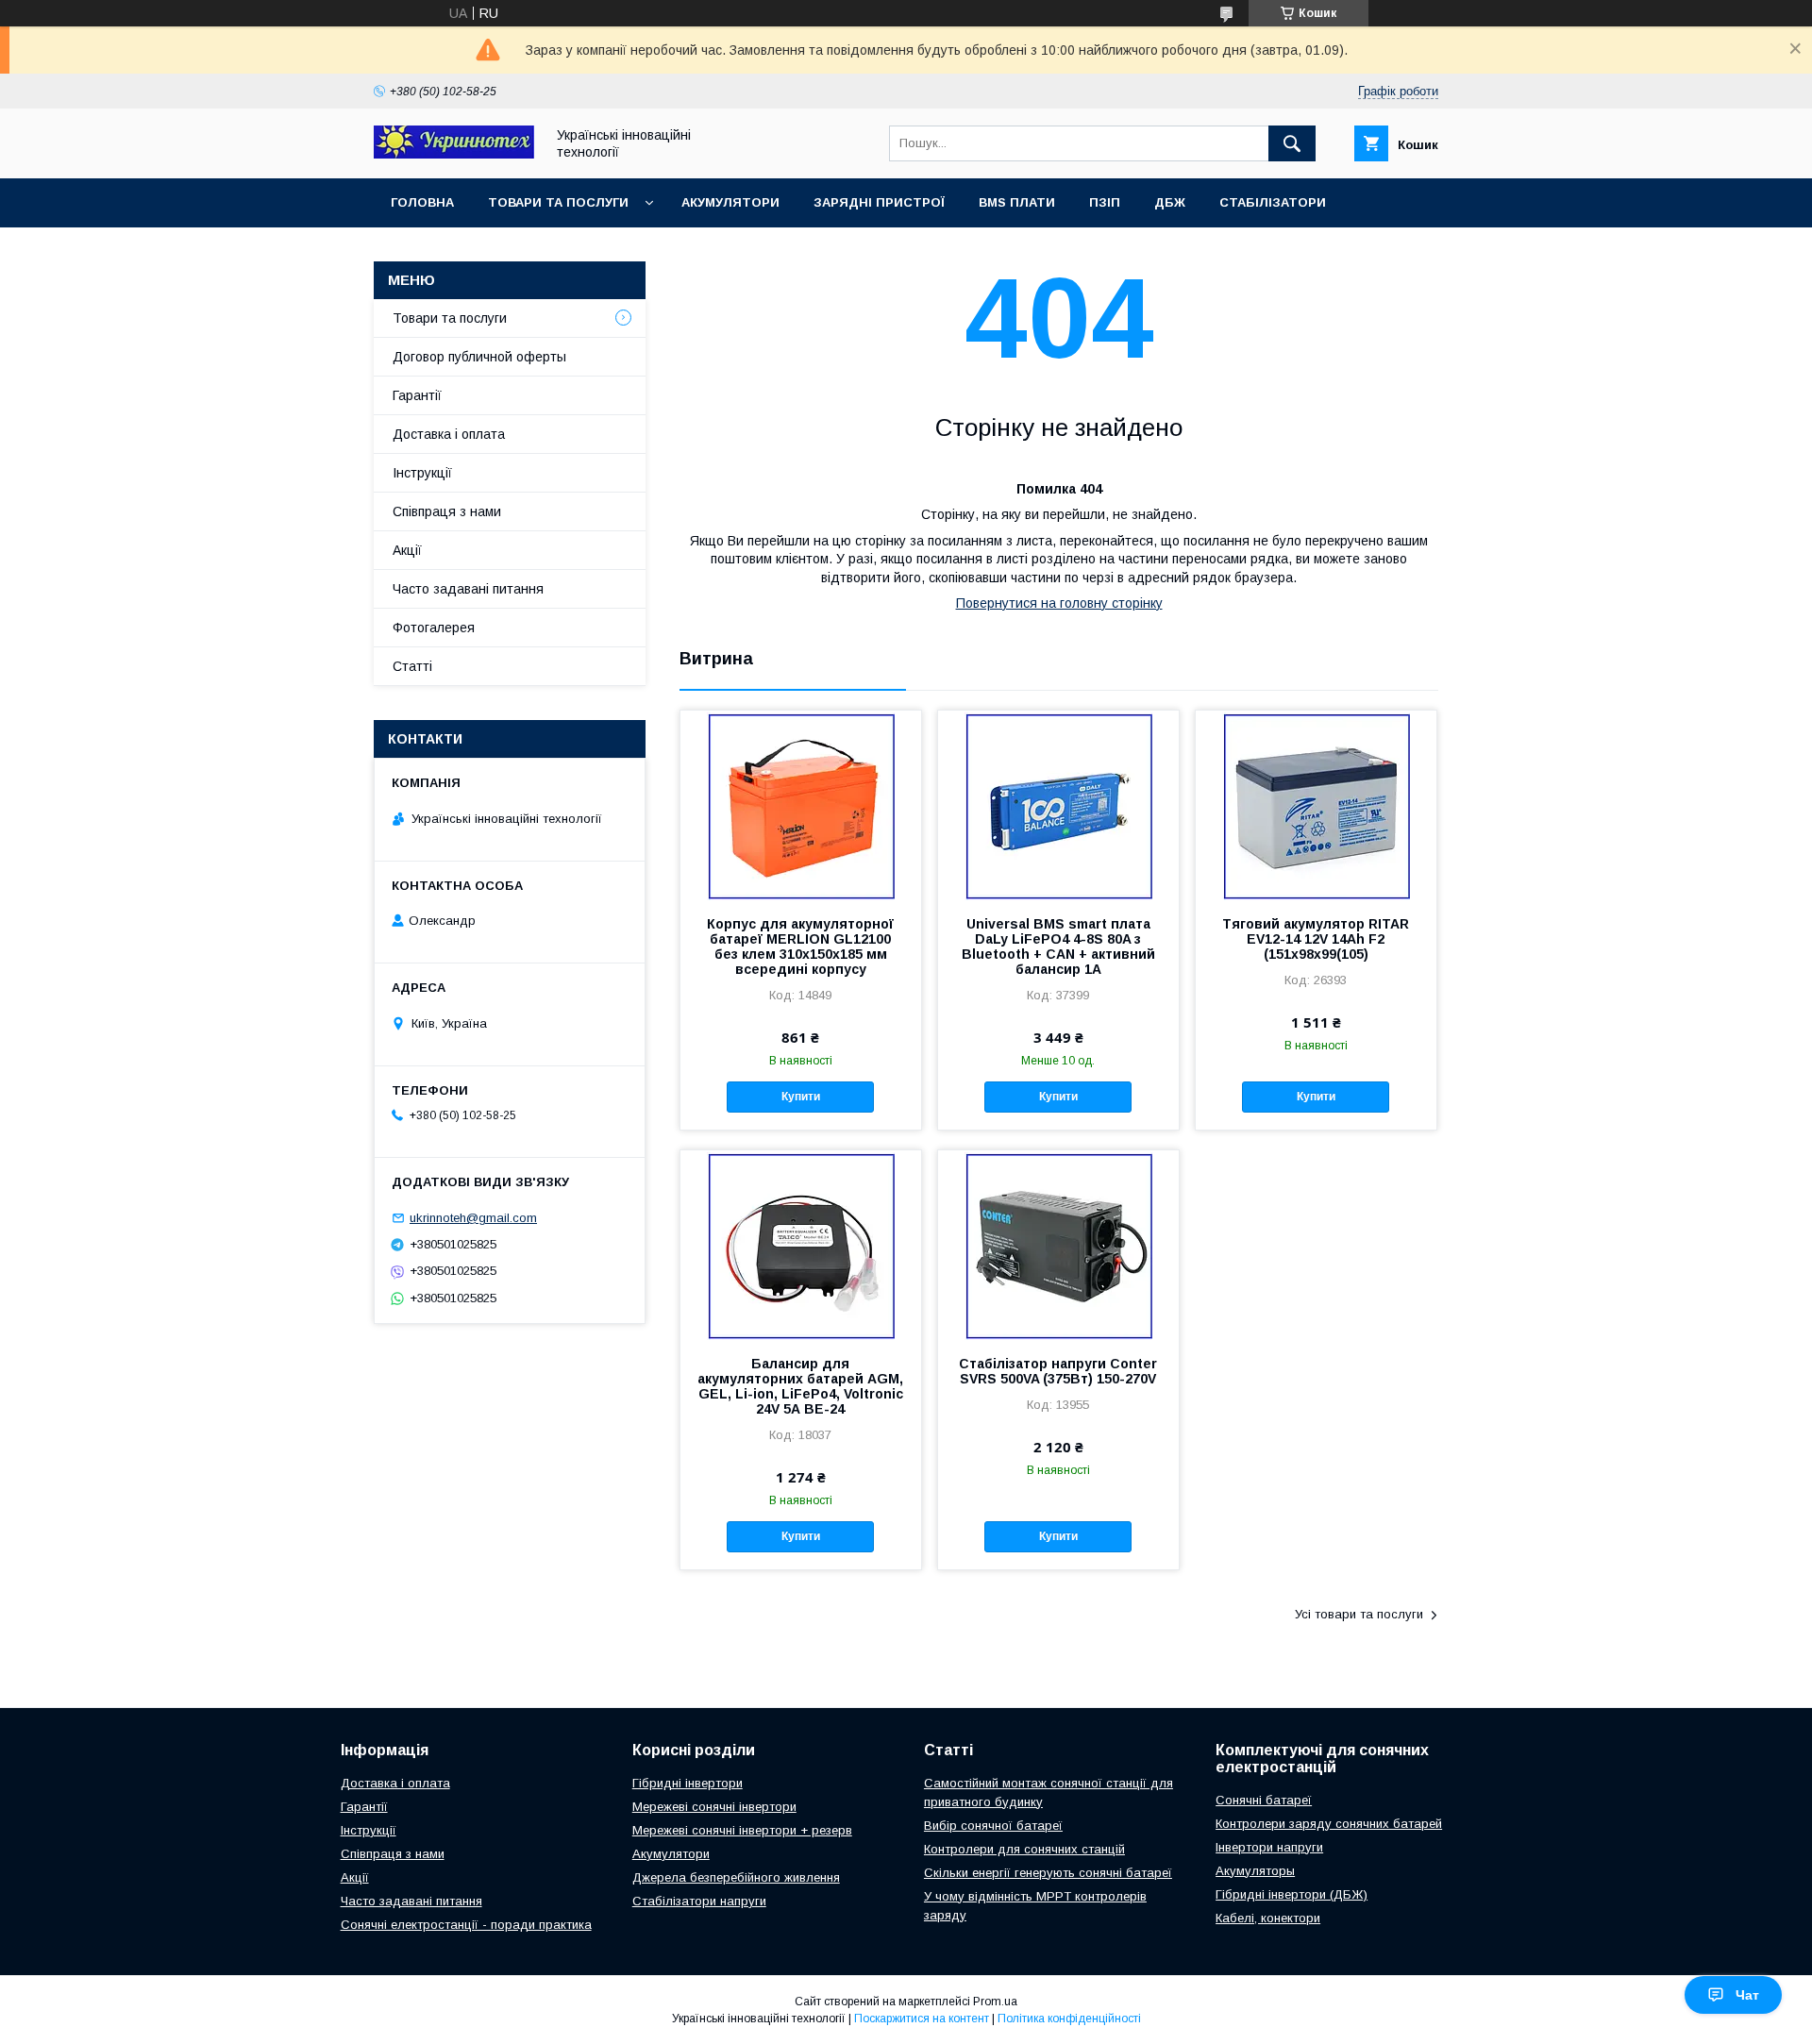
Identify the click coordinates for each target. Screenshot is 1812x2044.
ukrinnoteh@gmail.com (473, 1218)
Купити (801, 1097)
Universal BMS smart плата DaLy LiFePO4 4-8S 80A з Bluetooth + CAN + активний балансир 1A (1058, 947)
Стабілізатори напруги (699, 1901)
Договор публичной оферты (479, 357)
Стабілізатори (1273, 202)
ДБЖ (1170, 202)
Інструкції (422, 473)
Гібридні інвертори (688, 1783)
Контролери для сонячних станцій (1024, 1849)
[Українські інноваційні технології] (454, 154)
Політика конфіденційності (1069, 2019)
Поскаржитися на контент (922, 2019)
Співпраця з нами (447, 511)
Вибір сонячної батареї (993, 1826)
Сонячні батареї (1264, 1800)
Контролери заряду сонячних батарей (1329, 1824)
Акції (407, 550)
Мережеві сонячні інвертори (714, 1807)
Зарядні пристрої (879, 202)
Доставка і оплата (449, 434)
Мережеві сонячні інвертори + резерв (742, 1830)
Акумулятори (730, 202)
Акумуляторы (1255, 1871)
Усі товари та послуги (1359, 1614)
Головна (422, 202)
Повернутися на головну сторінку (1059, 603)
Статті (412, 666)
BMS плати (1017, 202)
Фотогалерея (434, 628)
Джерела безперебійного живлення (736, 1877)
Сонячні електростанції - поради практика (466, 1925)
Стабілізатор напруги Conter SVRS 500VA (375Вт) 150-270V (1058, 1371)
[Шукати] (1292, 143)
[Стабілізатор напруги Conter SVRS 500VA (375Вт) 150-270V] (1058, 1245)
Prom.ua (995, 2002)
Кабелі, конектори (1268, 1918)
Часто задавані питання (468, 589)
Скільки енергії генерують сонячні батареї (1048, 1873)
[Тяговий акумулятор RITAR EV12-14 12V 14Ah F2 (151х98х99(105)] (1316, 805)
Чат (1747, 1995)
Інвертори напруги (1269, 1847)
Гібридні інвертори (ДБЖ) (1292, 1894)
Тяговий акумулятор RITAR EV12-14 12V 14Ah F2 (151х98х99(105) (1316, 939)
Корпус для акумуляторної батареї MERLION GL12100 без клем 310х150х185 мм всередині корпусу (800, 947)
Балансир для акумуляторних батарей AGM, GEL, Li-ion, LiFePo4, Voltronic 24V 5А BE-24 (800, 1386)
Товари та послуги (558, 202)
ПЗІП (1105, 202)
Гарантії (417, 395)
